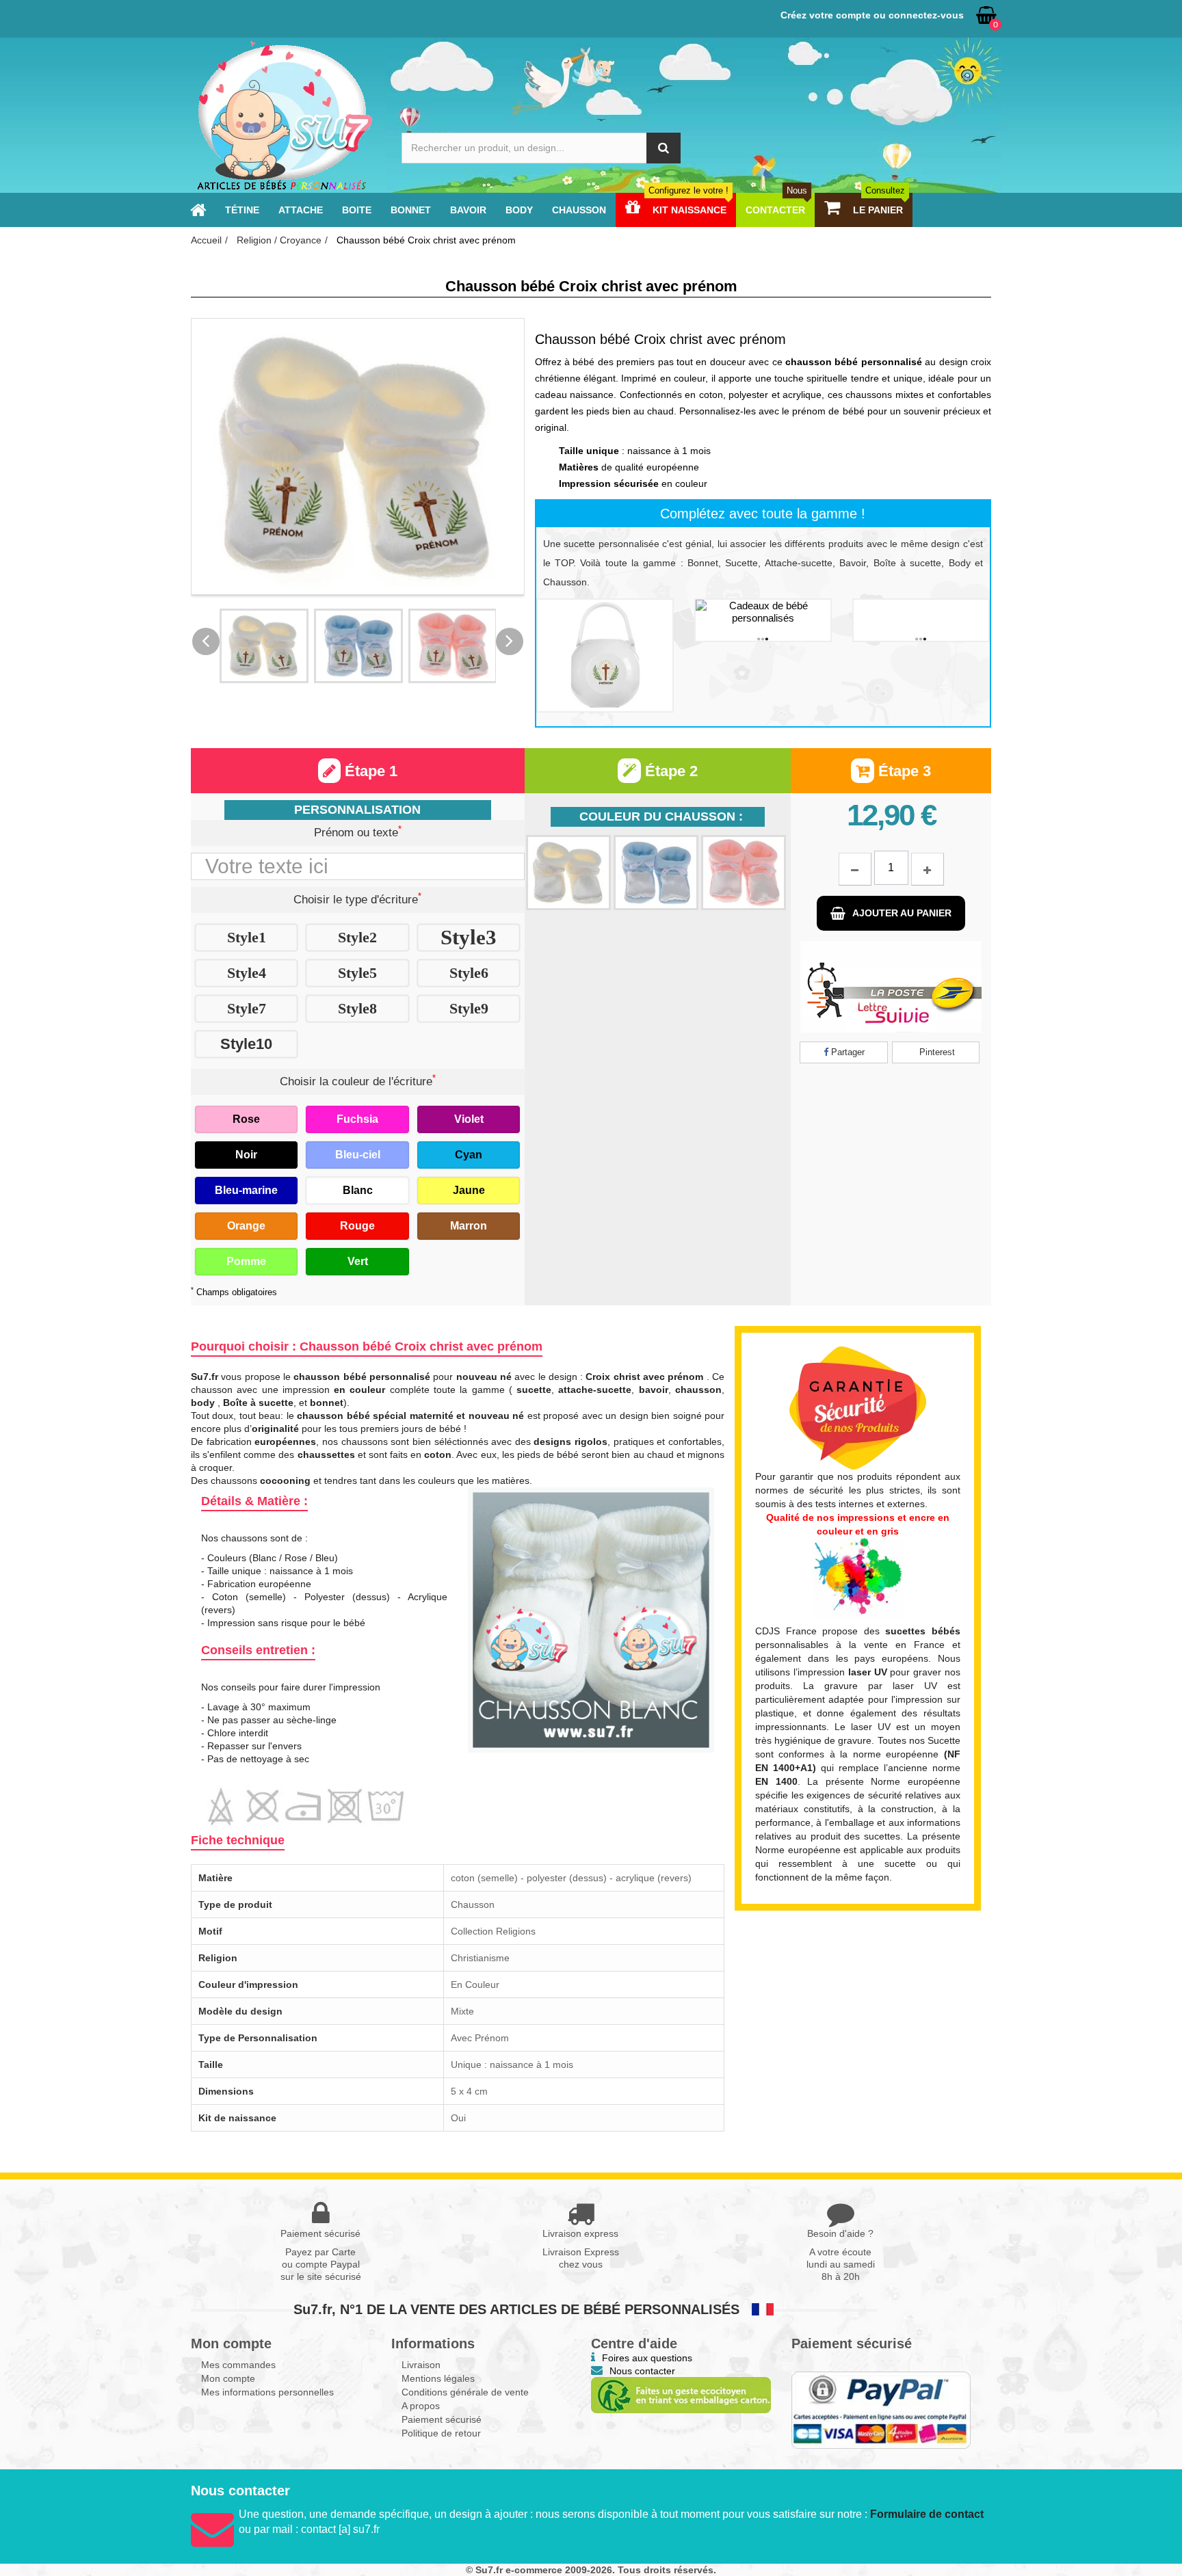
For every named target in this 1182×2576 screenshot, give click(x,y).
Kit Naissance (688, 210)
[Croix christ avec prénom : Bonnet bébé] (921, 620)
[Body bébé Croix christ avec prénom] (763, 620)
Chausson (579, 210)
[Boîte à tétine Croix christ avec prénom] (605, 655)
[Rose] (744, 873)
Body (519, 210)
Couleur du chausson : (661, 816)
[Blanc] (568, 873)
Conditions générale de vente (465, 2392)
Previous (206, 641)
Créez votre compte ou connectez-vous (872, 15)
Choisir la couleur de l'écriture (358, 1080)
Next (510, 641)
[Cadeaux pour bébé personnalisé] (284, 115)
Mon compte (228, 2378)
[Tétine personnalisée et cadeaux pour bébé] (198, 210)
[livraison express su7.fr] (891, 987)
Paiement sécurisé (442, 2419)
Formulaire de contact (927, 2514)
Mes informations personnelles (267, 2392)
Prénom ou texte (358, 832)
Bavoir (468, 210)
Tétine (242, 210)
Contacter (776, 210)
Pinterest (936, 1052)
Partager (846, 1052)
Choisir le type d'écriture (357, 899)
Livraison (421, 2365)
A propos (421, 2406)
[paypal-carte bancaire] (881, 2410)
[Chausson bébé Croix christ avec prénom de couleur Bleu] (358, 646)
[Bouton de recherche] (664, 148)
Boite (357, 210)
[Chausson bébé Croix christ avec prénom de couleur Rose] (453, 646)
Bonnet (411, 210)
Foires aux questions (647, 2358)
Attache (301, 210)
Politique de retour (441, 2433)
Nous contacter (642, 2371)
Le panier (878, 210)
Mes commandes (238, 2365)
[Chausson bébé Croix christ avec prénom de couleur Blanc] (264, 646)
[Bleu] (656, 873)
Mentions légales (438, 2378)
